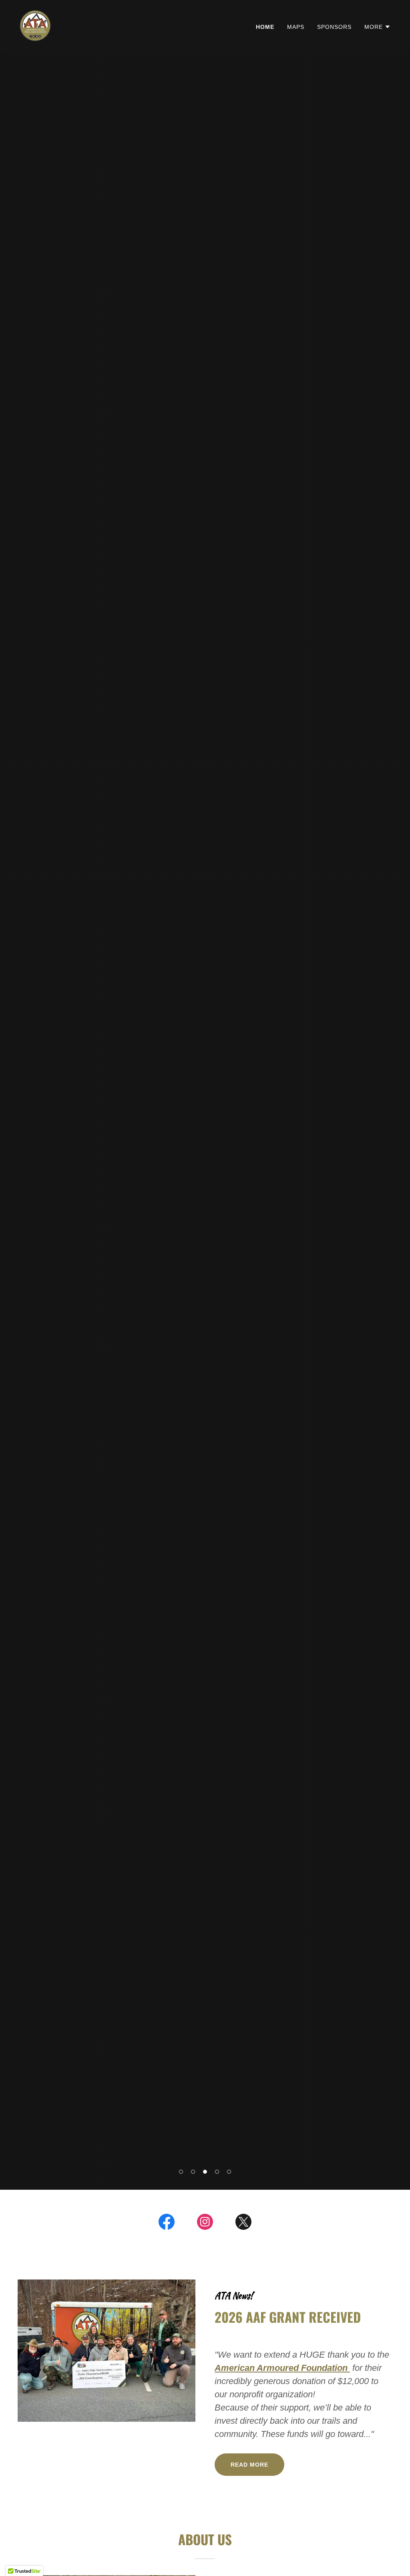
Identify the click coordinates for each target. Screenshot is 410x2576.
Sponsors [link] (334, 27)
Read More (249, 2465)
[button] (181, 2172)
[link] (35, 25)
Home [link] (265, 27)
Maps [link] (296, 27)
